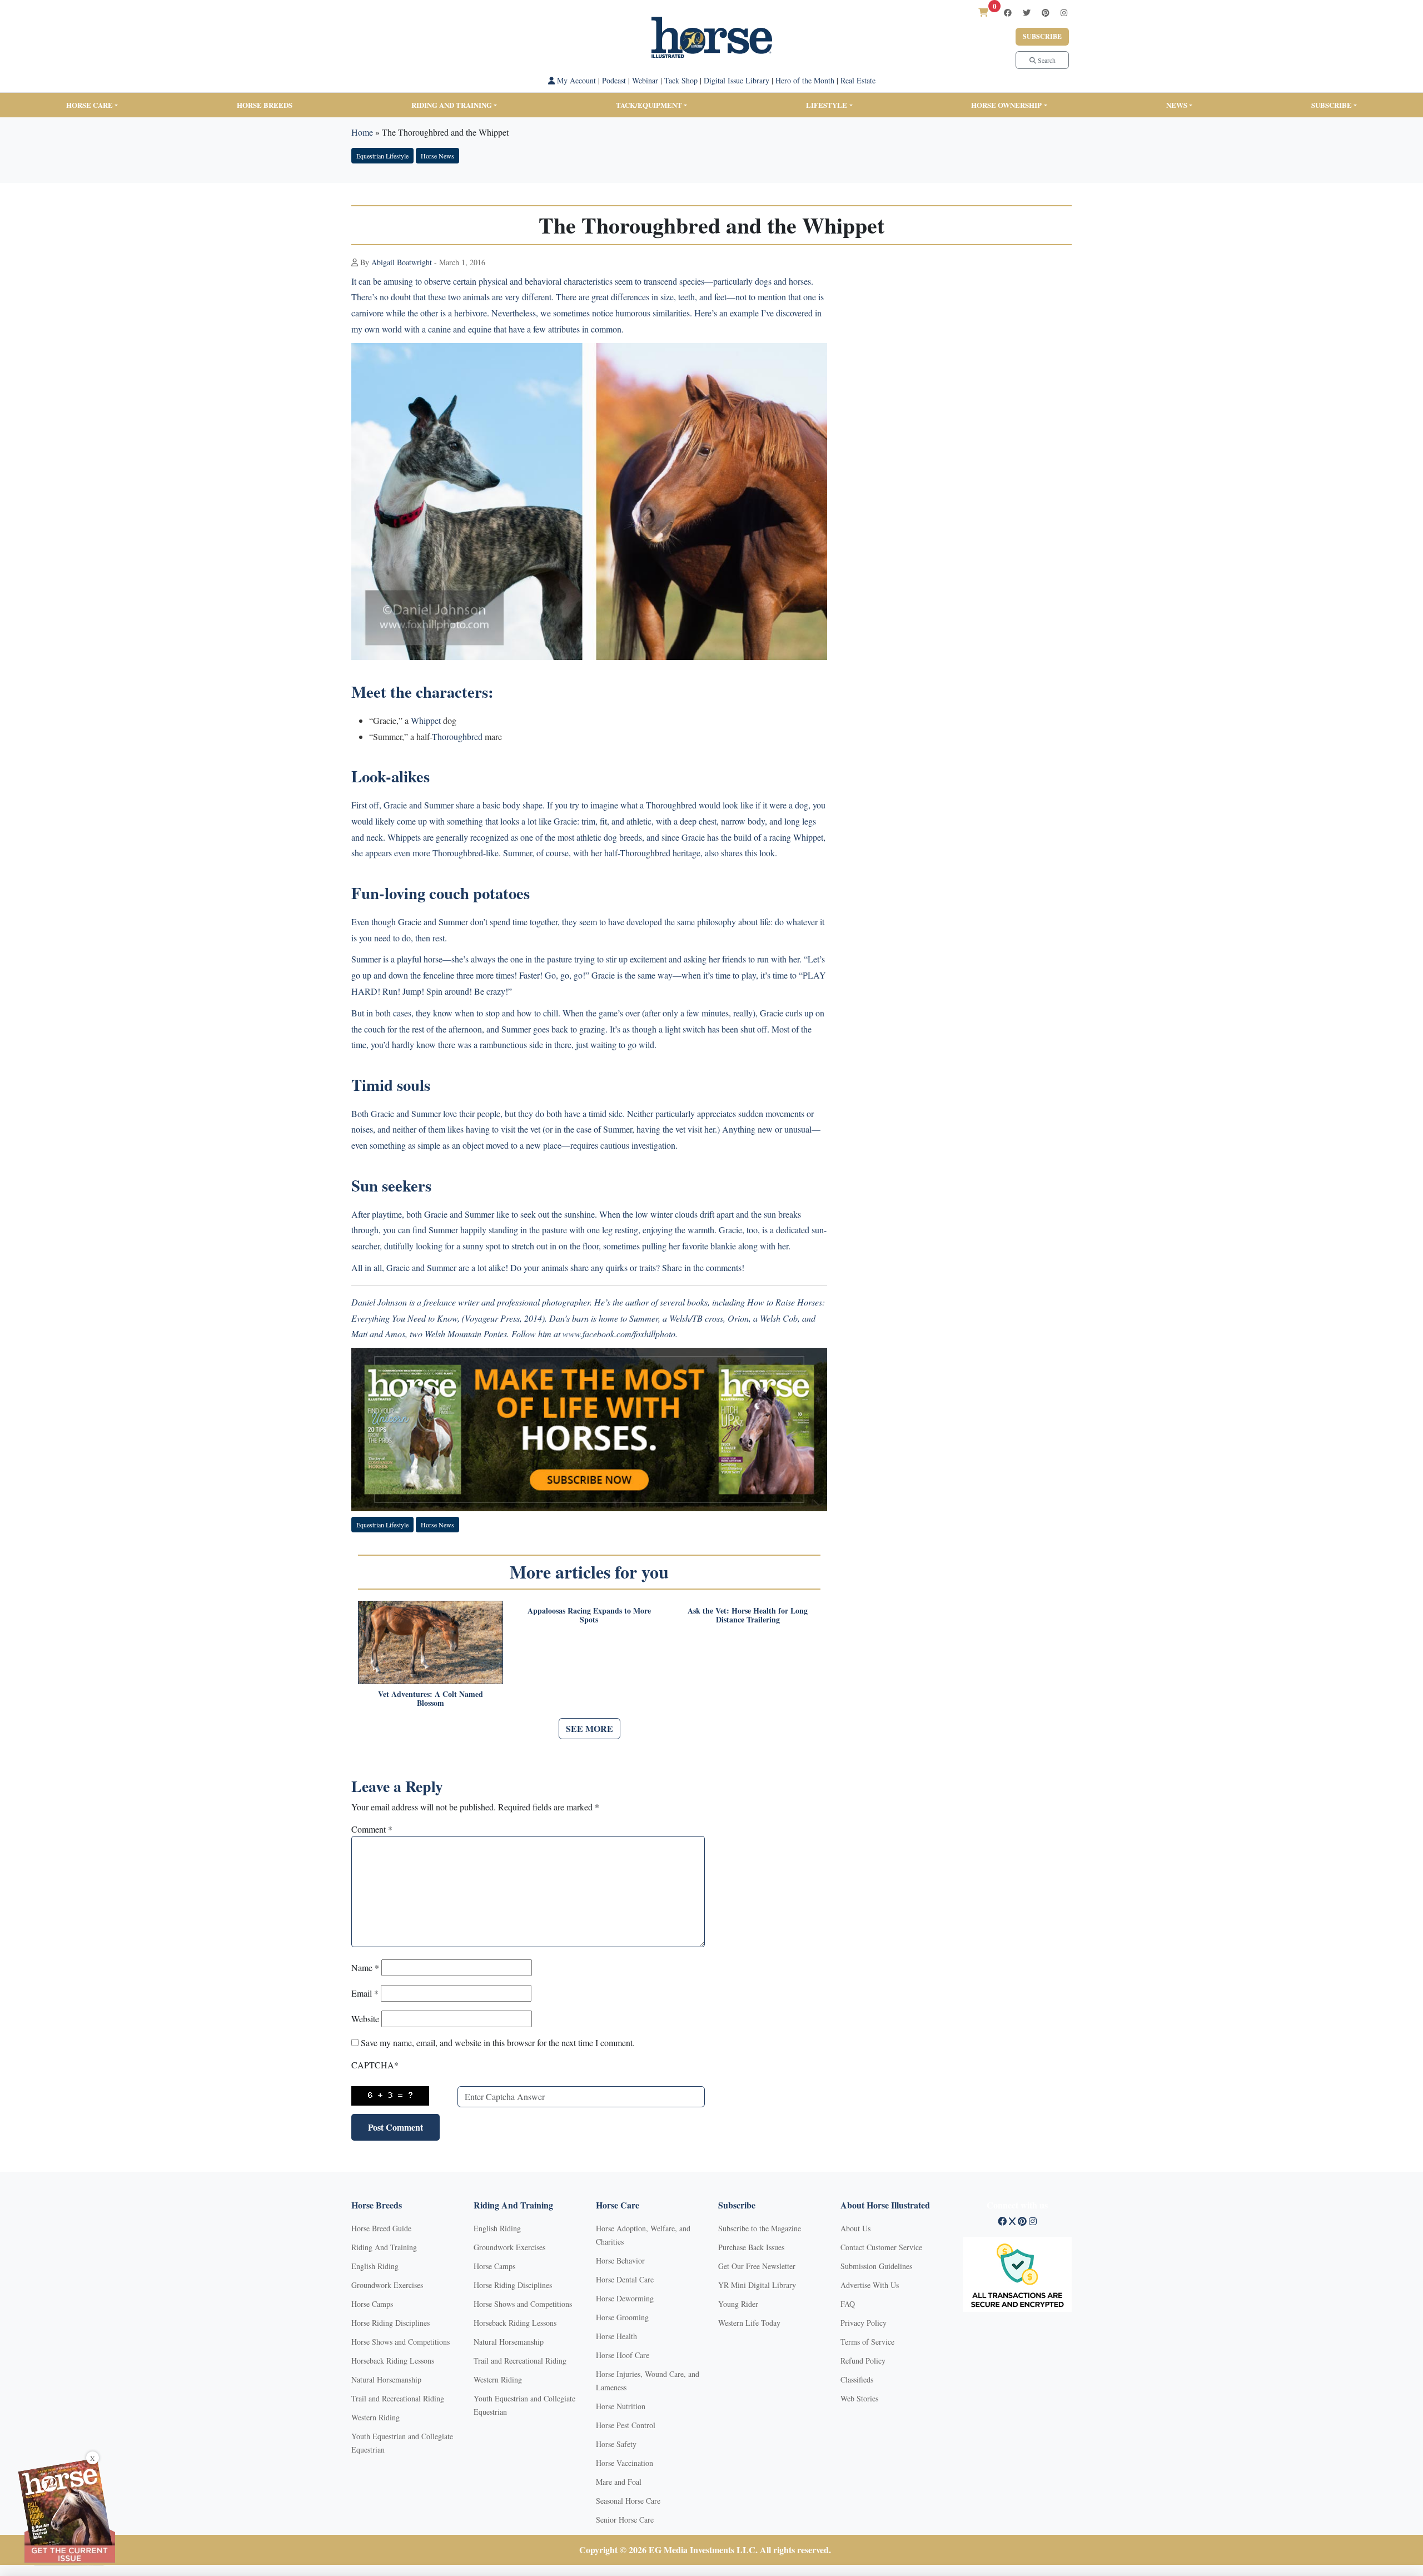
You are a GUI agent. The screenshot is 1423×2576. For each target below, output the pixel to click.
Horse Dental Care (625, 2279)
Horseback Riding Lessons (393, 2361)
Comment (372, 1829)
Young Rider (738, 2304)
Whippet (426, 720)
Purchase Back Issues (751, 2247)
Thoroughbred (457, 736)
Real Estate (858, 80)
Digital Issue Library (737, 80)
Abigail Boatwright (402, 262)
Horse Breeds (265, 105)
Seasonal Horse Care (628, 2501)
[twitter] (1027, 13)
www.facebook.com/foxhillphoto (619, 1334)
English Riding (375, 2266)
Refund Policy (863, 2361)
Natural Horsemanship (386, 2379)
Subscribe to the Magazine (760, 2228)
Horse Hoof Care (623, 2355)
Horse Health (616, 2336)
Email (365, 1993)
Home (362, 132)
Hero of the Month (805, 80)
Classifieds (857, 2379)
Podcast (614, 80)
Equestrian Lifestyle (382, 156)
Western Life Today (749, 2323)
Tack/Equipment (649, 105)
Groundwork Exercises (387, 2285)
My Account (575, 80)
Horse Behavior (620, 2260)
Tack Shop (681, 80)
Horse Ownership (1006, 105)
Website (365, 2019)
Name (365, 1967)
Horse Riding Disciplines (390, 2323)
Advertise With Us (870, 2285)
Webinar (645, 80)
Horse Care (89, 105)
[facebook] (1008, 13)
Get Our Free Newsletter (757, 2266)
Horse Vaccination (625, 2463)
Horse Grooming (622, 2317)
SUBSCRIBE (1332, 105)
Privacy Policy (864, 2323)
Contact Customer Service (881, 2247)
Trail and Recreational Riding (398, 2398)
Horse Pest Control (626, 2425)
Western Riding (375, 2417)
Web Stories (859, 2398)
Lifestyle (827, 105)
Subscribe (1042, 36)
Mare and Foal (619, 2482)
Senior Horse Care (625, 2520)
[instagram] (1064, 13)
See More (589, 1728)
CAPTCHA (375, 2065)
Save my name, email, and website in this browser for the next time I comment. (498, 2043)
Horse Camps (372, 2304)
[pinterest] (1046, 13)
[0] (983, 12)
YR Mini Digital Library (757, 2285)
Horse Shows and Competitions (400, 2342)
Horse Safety (616, 2444)
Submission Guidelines (876, 2266)
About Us (855, 2228)
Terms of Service (867, 2342)
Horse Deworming (625, 2298)
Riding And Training (384, 2247)
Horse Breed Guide (381, 2228)
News (1177, 105)
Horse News (437, 156)
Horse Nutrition (621, 2406)
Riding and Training (452, 105)
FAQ (848, 2304)
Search (1046, 60)
